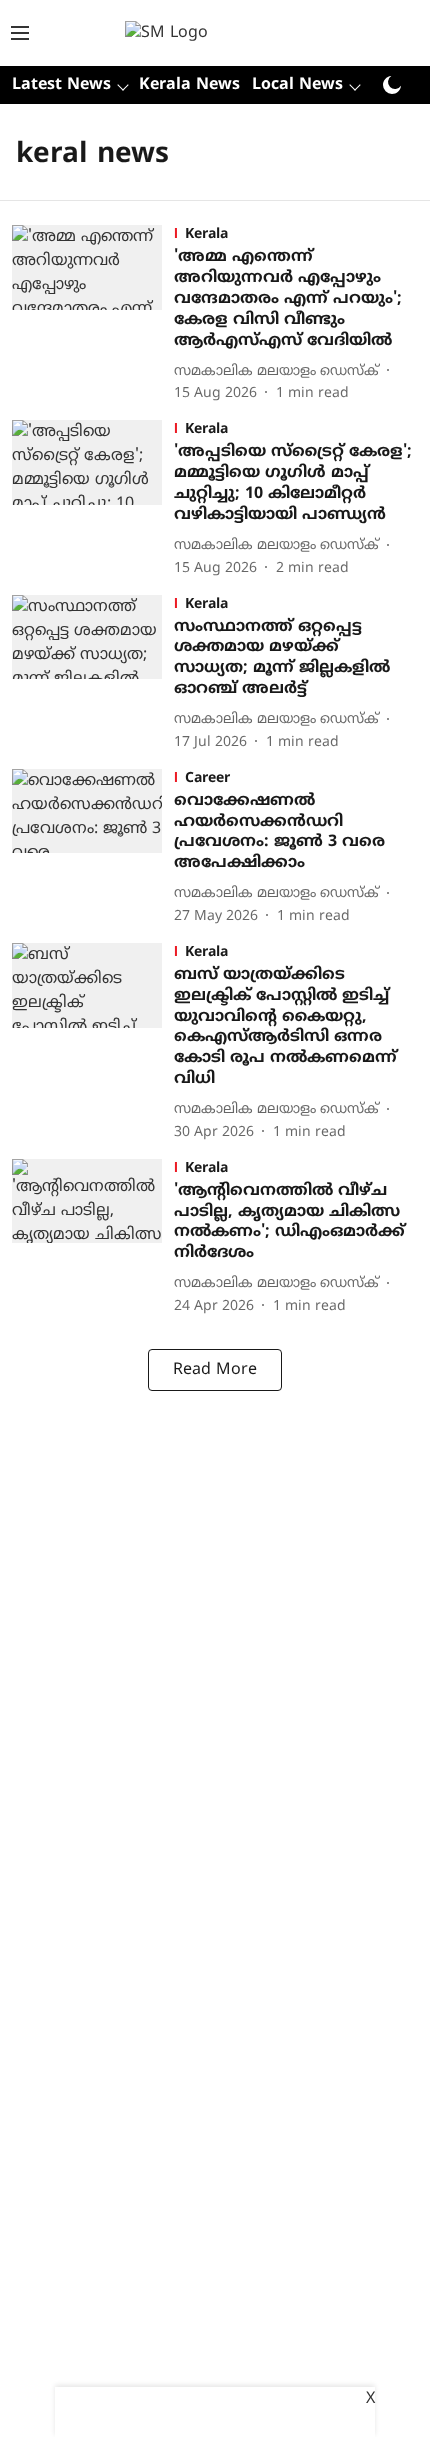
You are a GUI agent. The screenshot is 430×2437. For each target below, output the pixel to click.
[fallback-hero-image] (93, 314)
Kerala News (189, 85)
